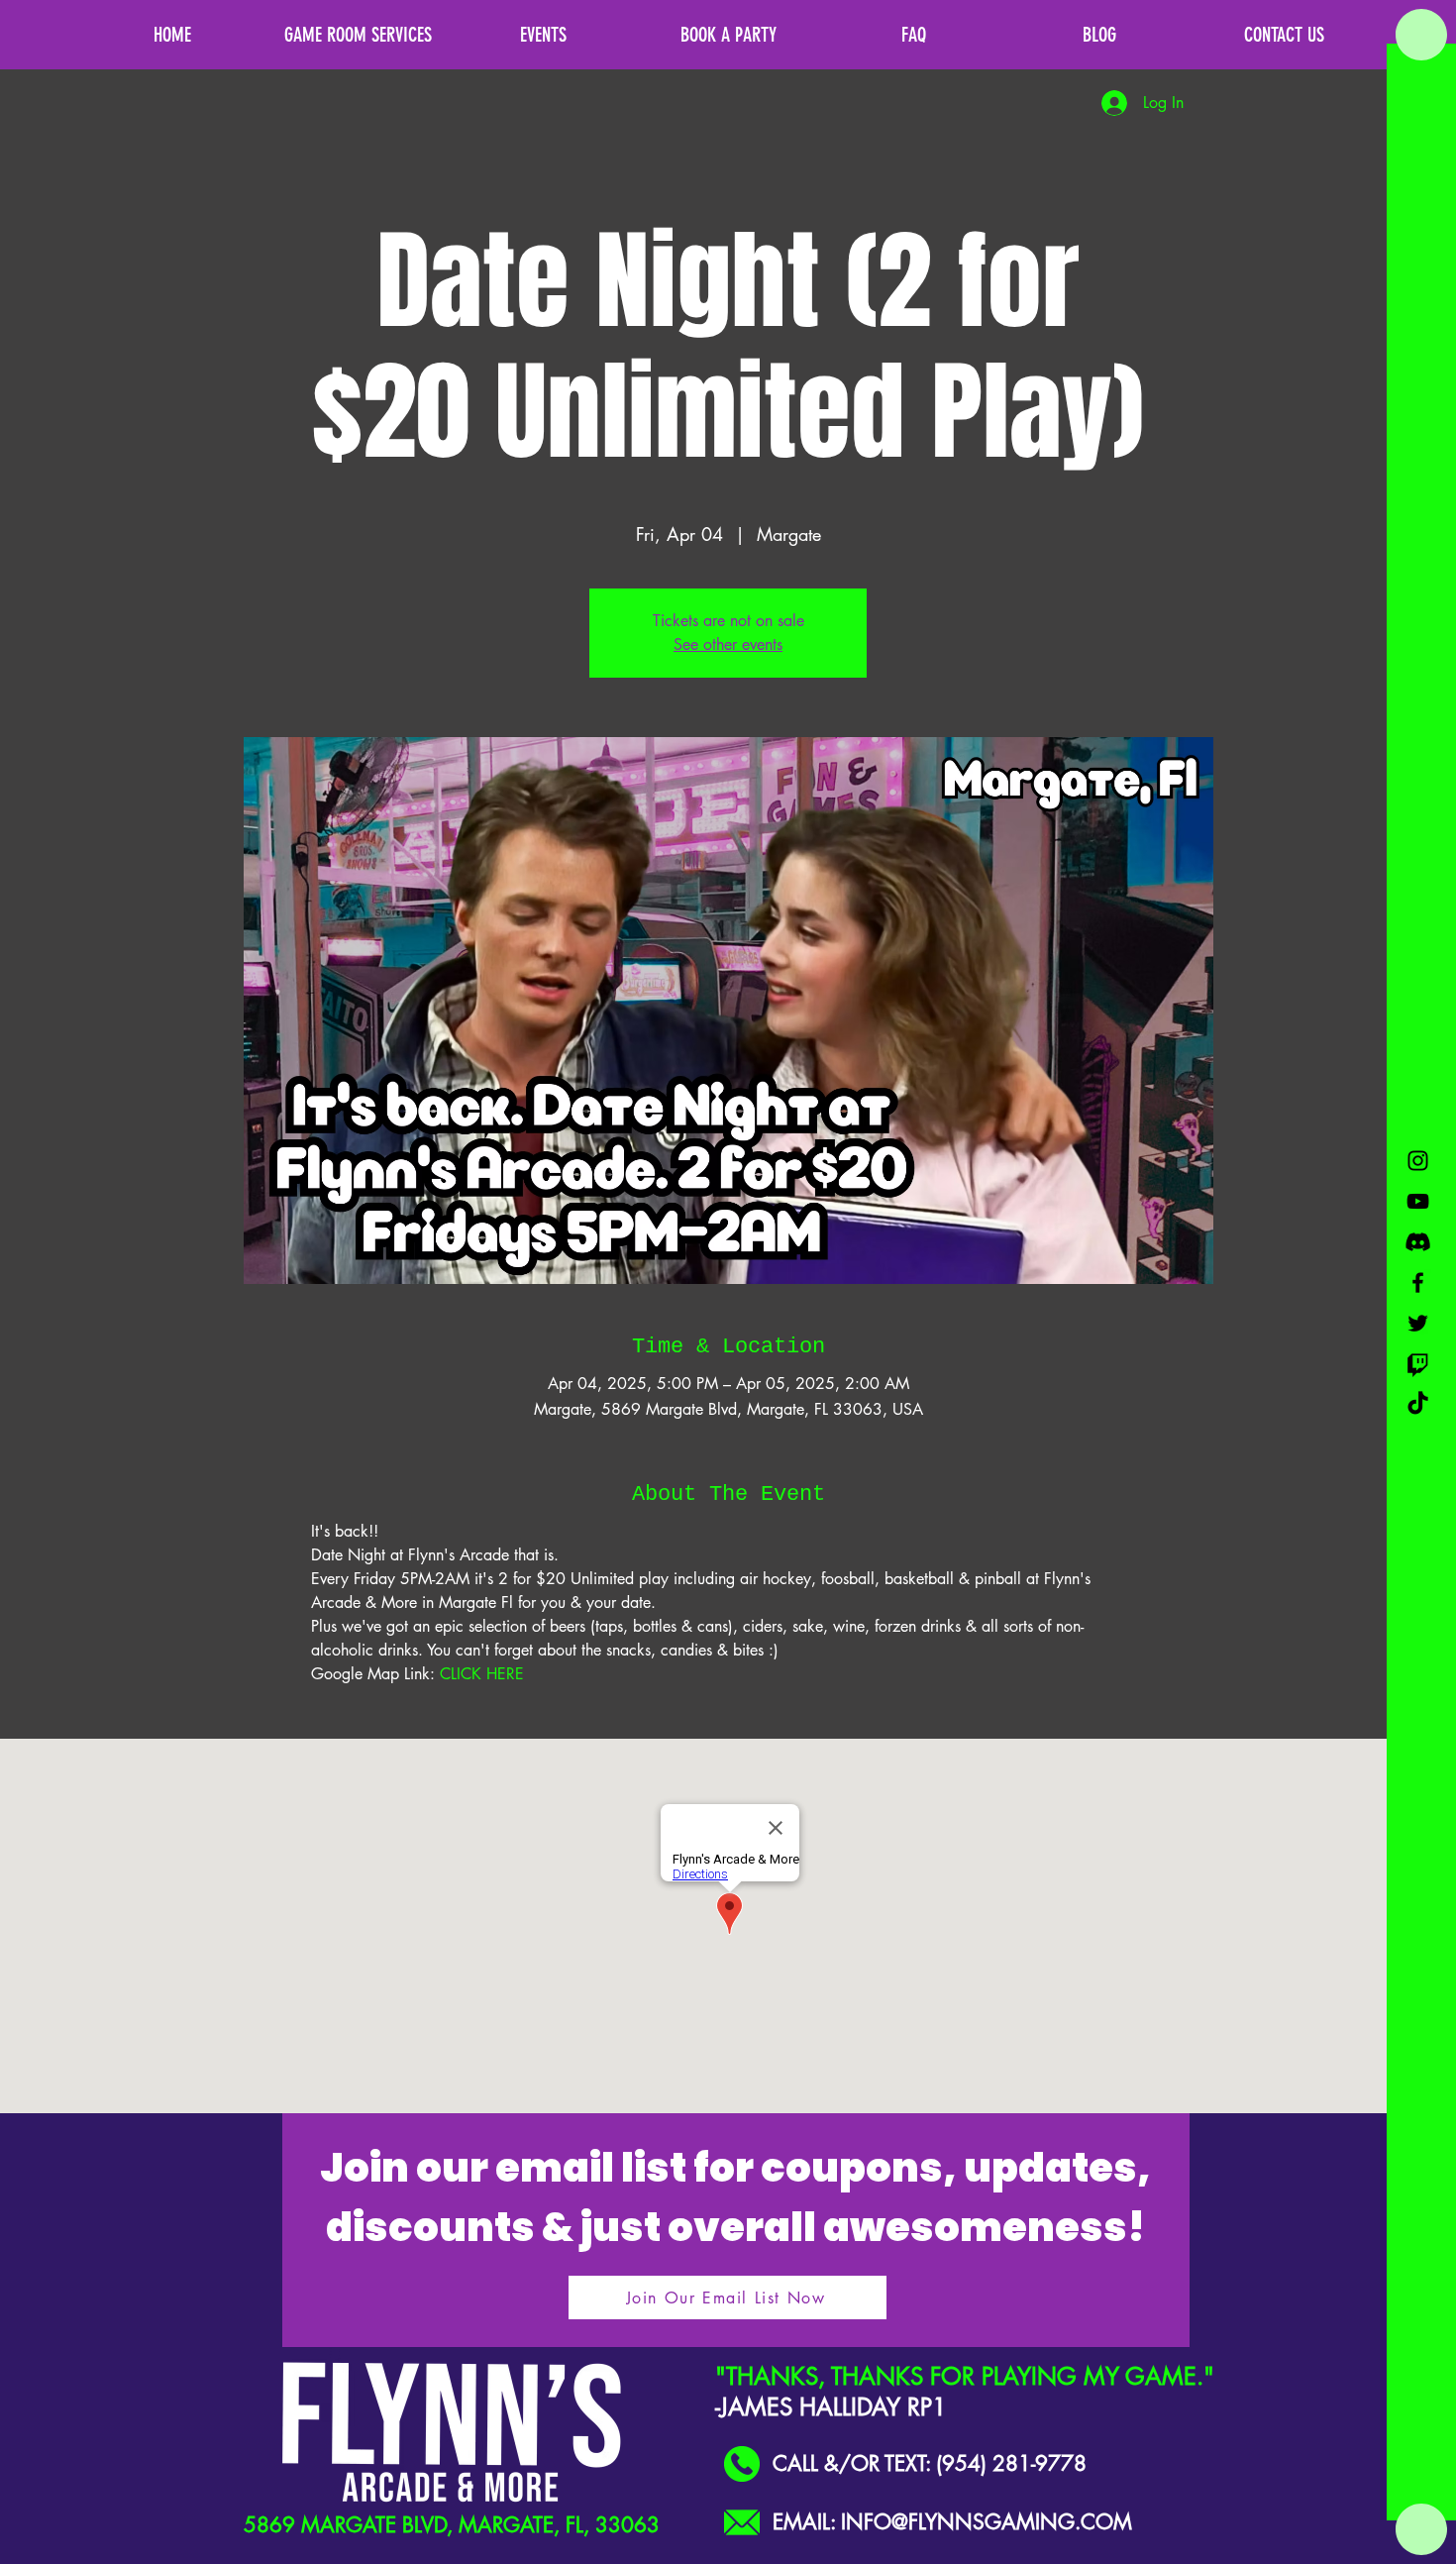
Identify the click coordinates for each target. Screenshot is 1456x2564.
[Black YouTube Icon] (1418, 1201)
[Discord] (1418, 1242)
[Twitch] (1418, 1364)
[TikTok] (1418, 1404)
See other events (728, 644)
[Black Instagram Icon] (1418, 1161)
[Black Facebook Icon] (1418, 1282)
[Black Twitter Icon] (1418, 1323)
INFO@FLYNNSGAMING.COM (987, 2522)
